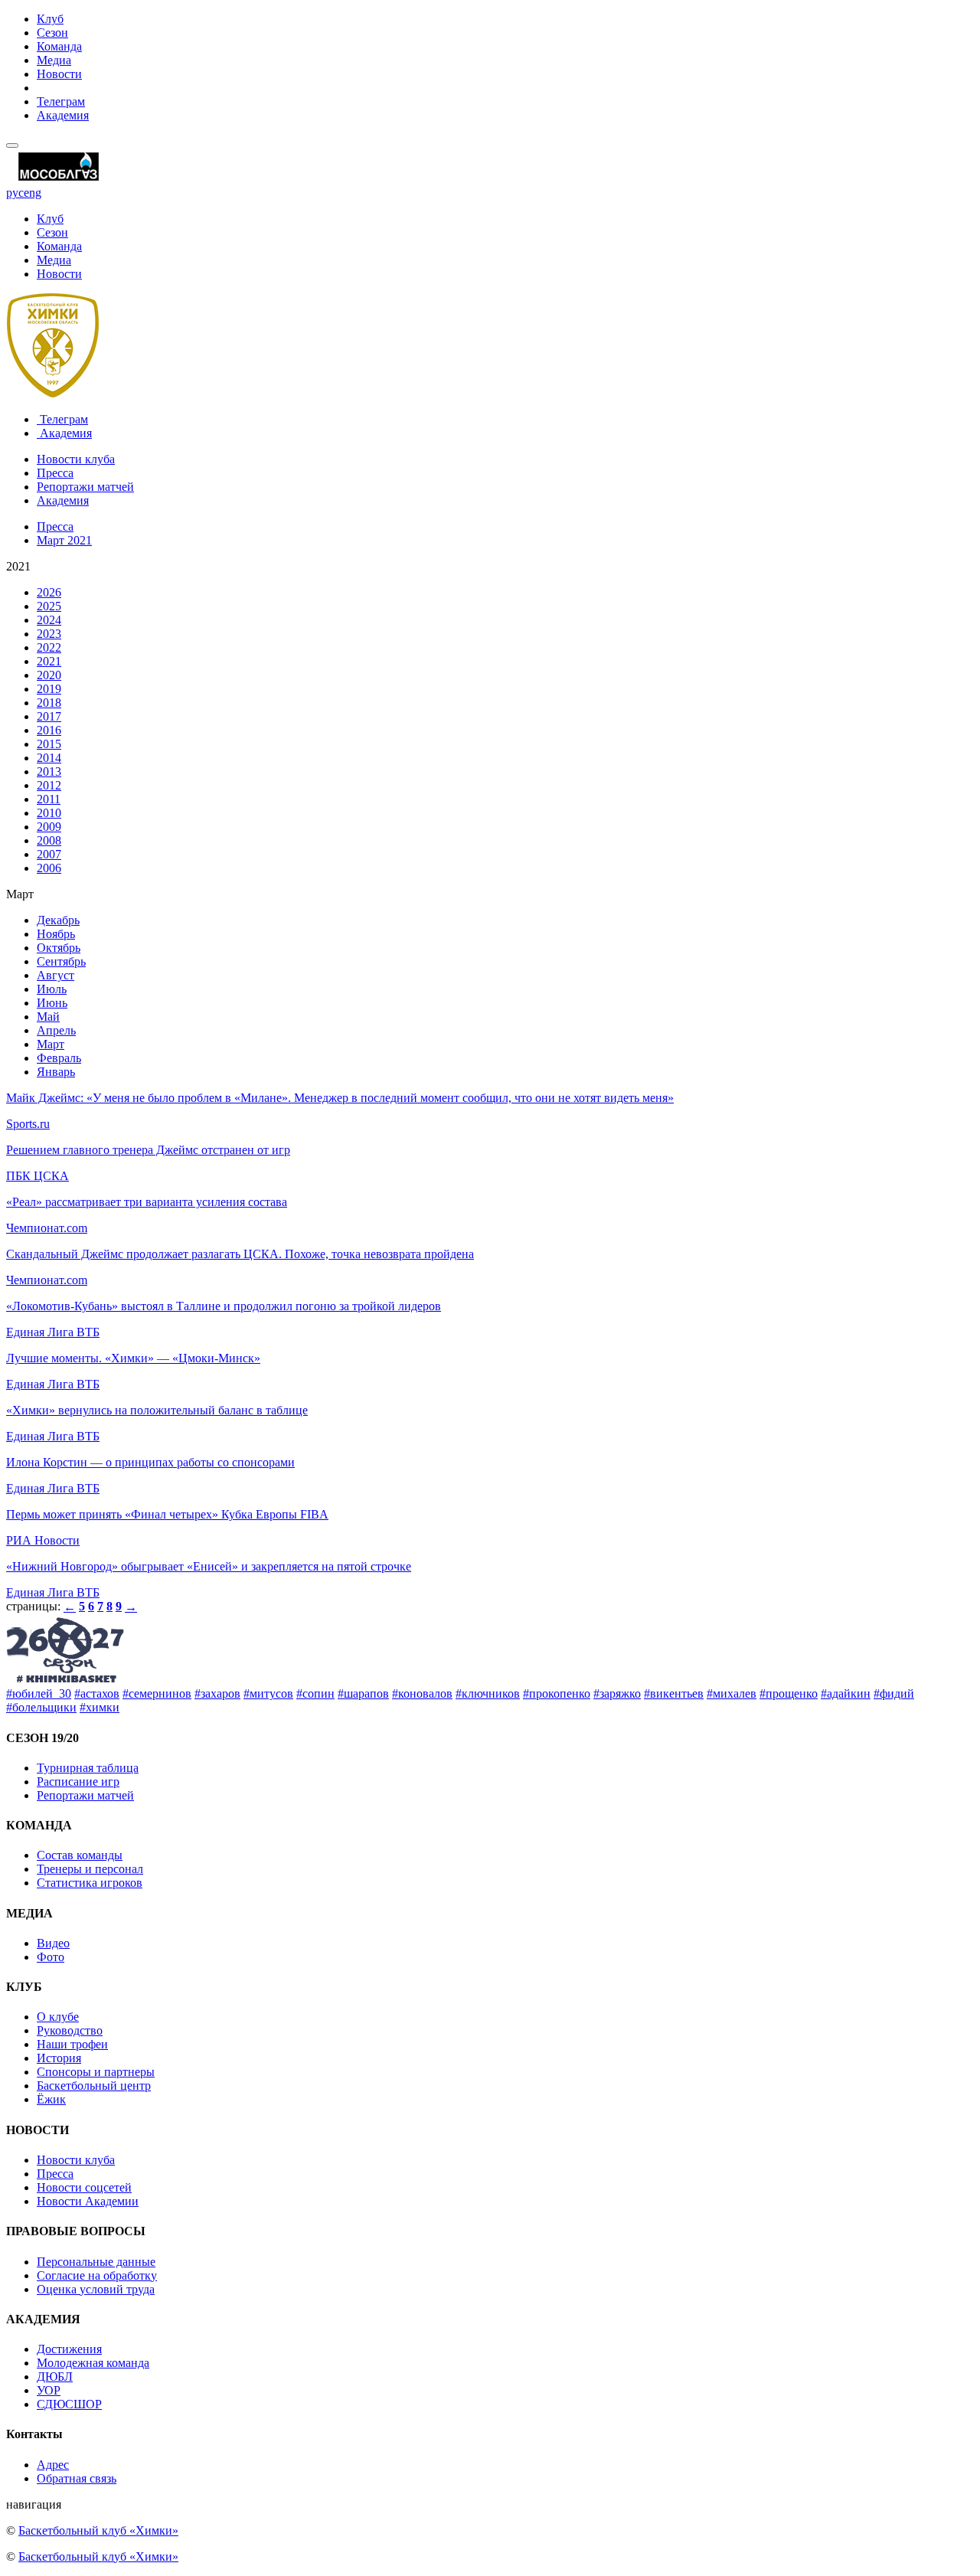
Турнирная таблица (88, 1768)
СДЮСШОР (69, 2404)
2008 (49, 840)
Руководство (70, 2030)
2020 (49, 675)
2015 (49, 744)
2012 (49, 785)
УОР (49, 2390)
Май (48, 1017)
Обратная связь (77, 2478)
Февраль (59, 1058)
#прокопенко (557, 1693)
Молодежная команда (93, 2363)
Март (51, 1044)
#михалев (732, 1693)
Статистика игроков (90, 1883)
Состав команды (80, 1855)
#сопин (315, 1693)
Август (56, 975)
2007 (49, 854)
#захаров (217, 1693)
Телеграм (61, 101)
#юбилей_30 (39, 1693)
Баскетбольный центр (94, 2086)
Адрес (53, 2465)
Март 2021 (64, 540)
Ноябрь (56, 934)
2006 (49, 868)
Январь (56, 1072)
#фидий (894, 1693)
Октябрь (59, 948)
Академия (63, 115)
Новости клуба (76, 459)
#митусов (268, 1693)
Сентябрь (61, 961)
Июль (52, 989)
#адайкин (846, 1693)
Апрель (56, 1030)
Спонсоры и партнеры (96, 2072)
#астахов (97, 1693)
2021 (49, 661)
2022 (49, 647)
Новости (59, 74)
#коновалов (422, 1693)
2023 (49, 634)
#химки (100, 1707)
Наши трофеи (72, 2044)
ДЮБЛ (55, 2377)
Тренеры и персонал (90, 1869)
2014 (49, 758)
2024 (49, 620)
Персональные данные (96, 2262)
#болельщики (41, 1707)
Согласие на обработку (97, 2275)
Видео (53, 1943)
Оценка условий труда (96, 2289)
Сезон (52, 33)
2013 (49, 771)
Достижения (69, 2349)
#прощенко (789, 1693)
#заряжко (617, 1693)
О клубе (58, 2017)
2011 (49, 799)
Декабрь (58, 920)
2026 (49, 592)
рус (15, 193)
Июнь (52, 1003)
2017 (49, 716)
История (59, 2058)
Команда (59, 46)
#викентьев (674, 1693)
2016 (49, 730)
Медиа (54, 60)
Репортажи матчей (85, 487)
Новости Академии (88, 2201)
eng (33, 193)
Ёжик (51, 2099)
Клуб (50, 19)
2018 (49, 703)
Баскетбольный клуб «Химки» (98, 2530)
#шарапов (363, 1693)
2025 (49, 606)
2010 (49, 813)
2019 (49, 689)
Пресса (55, 473)
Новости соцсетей (84, 2187)
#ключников (488, 1693)
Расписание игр (78, 1782)
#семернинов (157, 1693)
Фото (51, 1957)
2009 (49, 827)
